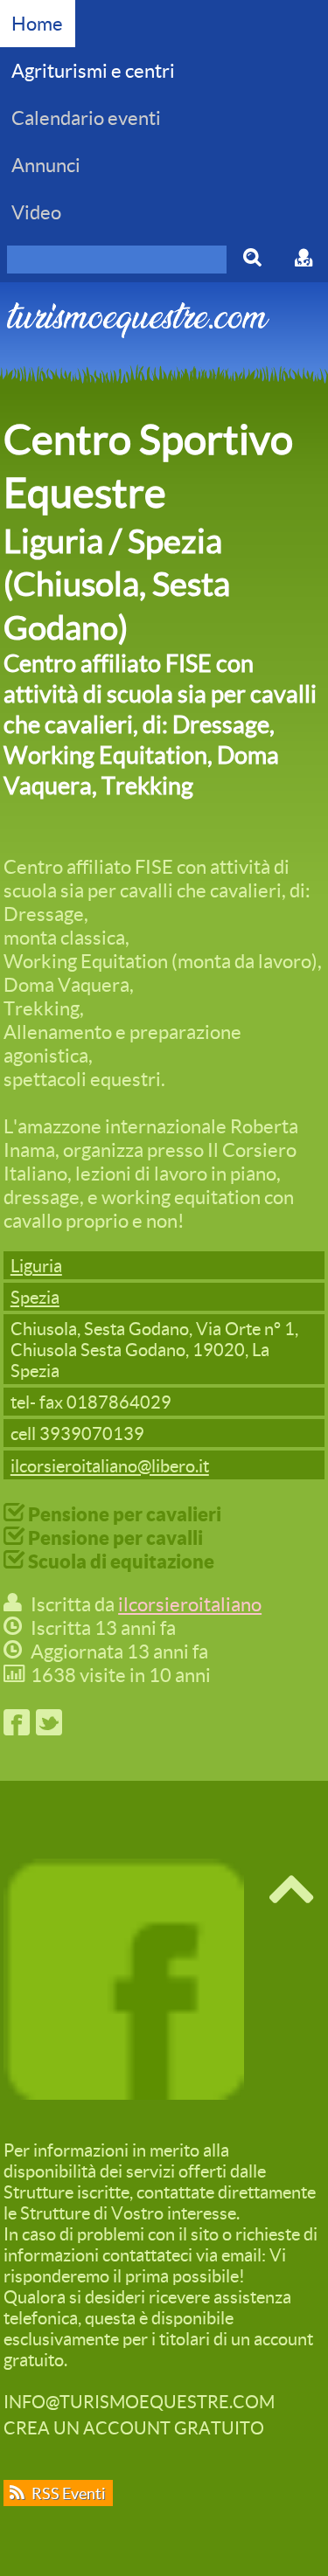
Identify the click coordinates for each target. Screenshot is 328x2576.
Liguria (36, 1265)
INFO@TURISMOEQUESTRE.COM (139, 2401)
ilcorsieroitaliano (190, 1604)
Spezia (35, 1297)
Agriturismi (93, 70)
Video (36, 212)
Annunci (46, 165)
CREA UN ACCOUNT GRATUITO (134, 2427)
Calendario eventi (86, 118)
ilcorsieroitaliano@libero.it (110, 1465)
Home (37, 23)
